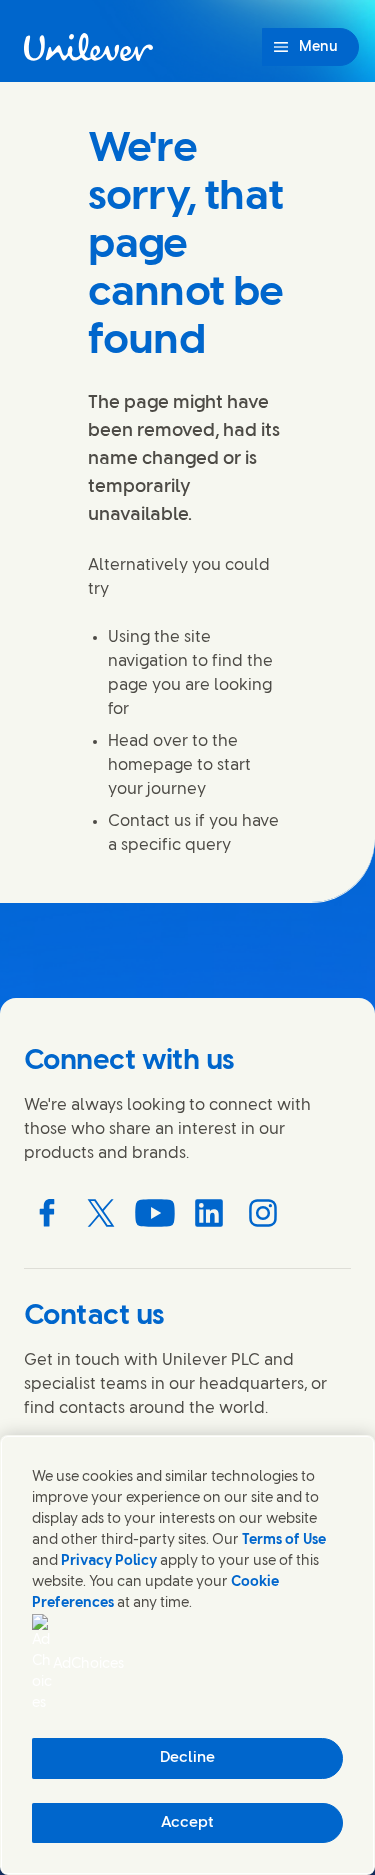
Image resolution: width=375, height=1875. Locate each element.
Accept (187, 1823)
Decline (187, 1758)
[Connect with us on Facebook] (47, 1213)
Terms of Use (284, 1540)
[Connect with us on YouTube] (155, 1213)
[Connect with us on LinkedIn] (209, 1213)
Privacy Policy (109, 1561)
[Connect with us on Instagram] (263, 1213)
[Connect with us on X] (101, 1213)
